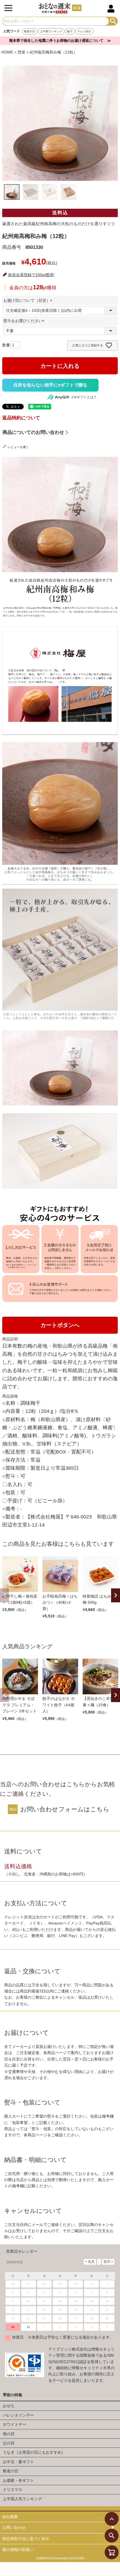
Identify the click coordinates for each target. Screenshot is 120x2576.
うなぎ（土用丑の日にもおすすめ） (34, 2452)
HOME (7, 52)
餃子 (70, 31)
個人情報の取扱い (18, 2550)
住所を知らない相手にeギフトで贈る (50, 385)
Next (116, 1595)
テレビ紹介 (84, 31)
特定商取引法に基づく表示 (26, 2539)
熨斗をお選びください (25, 321)
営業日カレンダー (22, 2251)
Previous (4, 1595)
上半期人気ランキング (22, 2499)
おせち (9, 2406)
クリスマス (13, 2490)
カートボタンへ (60, 1325)
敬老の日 (30, 31)
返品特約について (21, 418)
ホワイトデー (15, 2424)
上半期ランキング (51, 31)
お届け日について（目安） (29, 300)
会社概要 (10, 2517)
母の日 (9, 2434)
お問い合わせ (14, 2528)
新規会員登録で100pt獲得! (31, 275)
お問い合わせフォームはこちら (65, 1809)
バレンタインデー (18, 2415)
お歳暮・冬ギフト (18, 2480)
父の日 (9, 2443)
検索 (113, 21)
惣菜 (21, 52)
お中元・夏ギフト (18, 2462)
